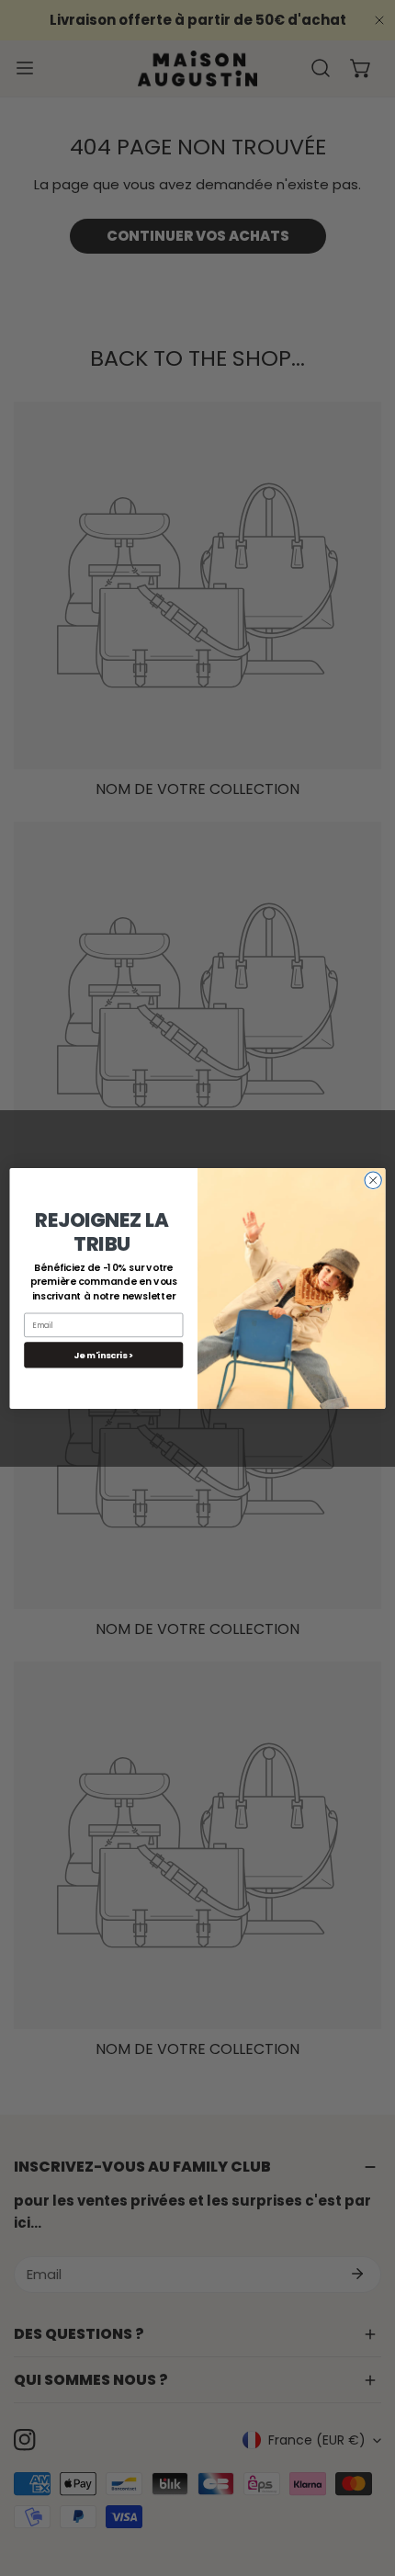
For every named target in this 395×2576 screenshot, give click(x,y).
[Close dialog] (373, 1180)
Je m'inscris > (104, 1354)
